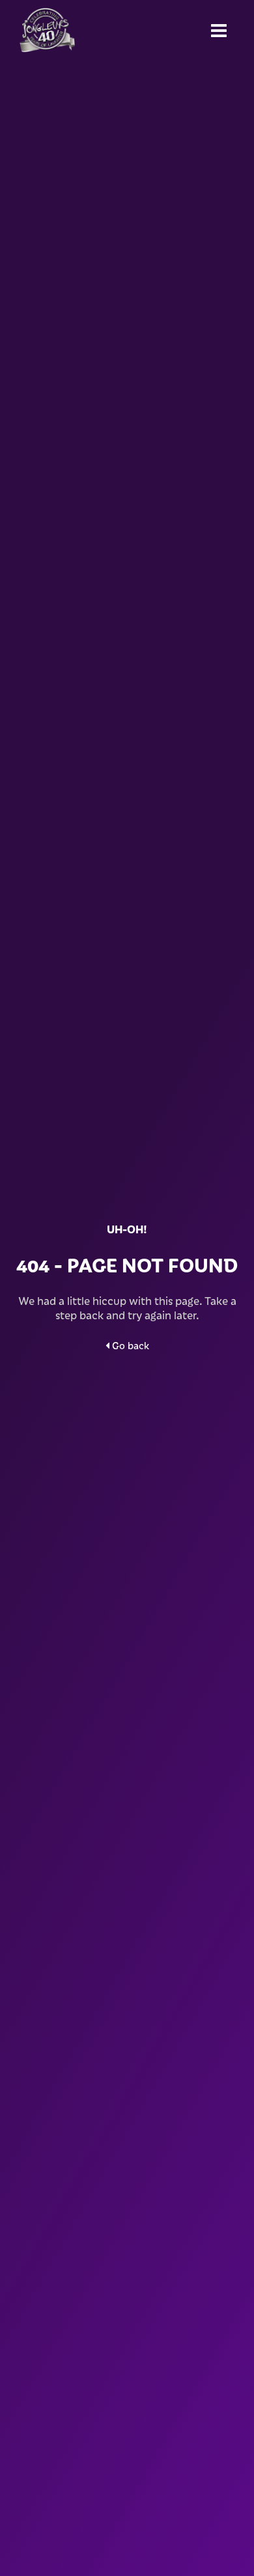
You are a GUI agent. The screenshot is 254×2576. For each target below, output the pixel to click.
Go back (129, 1345)
